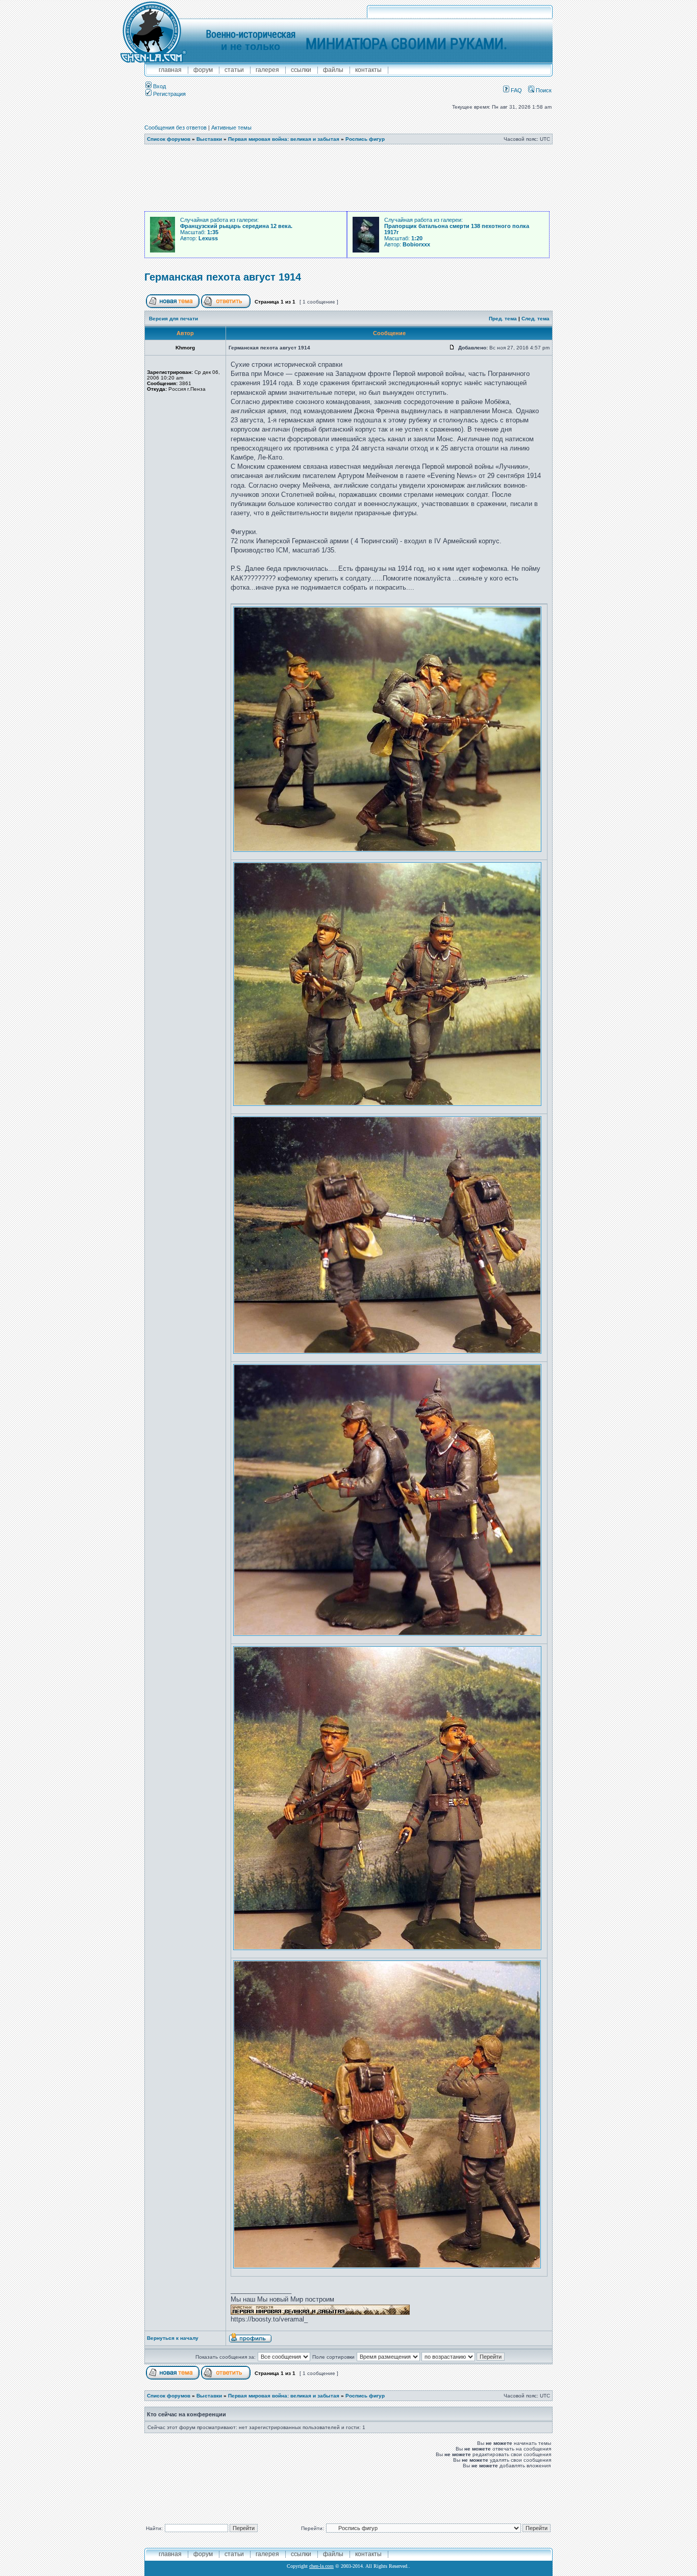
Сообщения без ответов (176, 128)
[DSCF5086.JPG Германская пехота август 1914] (387, 1634)
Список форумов (169, 139)
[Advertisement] (348, 178)
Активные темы (231, 128)
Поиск (543, 90)
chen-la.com (321, 2566)
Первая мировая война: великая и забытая (284, 139)
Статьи (234, 70)
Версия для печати (173, 319)
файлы (333, 70)
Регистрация (169, 94)
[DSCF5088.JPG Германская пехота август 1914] (387, 2267)
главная (170, 70)
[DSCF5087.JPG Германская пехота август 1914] (387, 1948)
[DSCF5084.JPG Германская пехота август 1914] (387, 1104)
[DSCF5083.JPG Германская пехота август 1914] (387, 850)
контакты (368, 70)
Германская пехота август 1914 (223, 277)
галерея (267, 70)
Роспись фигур (365, 139)
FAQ (516, 90)
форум (203, 70)
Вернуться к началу (173, 2338)
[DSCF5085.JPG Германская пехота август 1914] (387, 1352)
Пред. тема (503, 319)
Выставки (209, 139)
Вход (159, 86)
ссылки (301, 70)
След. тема (536, 319)
